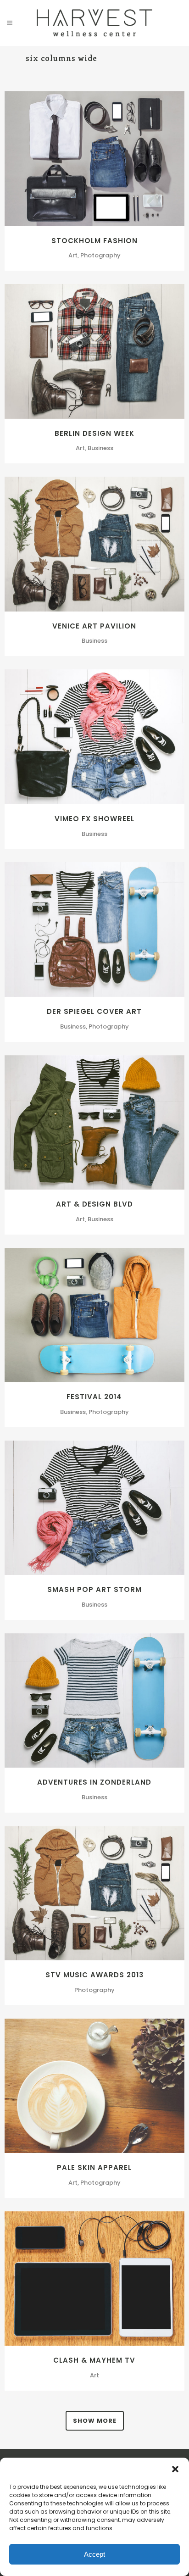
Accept (94, 2554)
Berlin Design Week (94, 433)
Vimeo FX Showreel (94, 819)
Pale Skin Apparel (94, 2167)
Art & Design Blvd (94, 1204)
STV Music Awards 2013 (94, 1975)
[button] (175, 2469)
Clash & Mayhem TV (94, 2360)
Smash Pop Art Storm (94, 1589)
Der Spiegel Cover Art (94, 1011)
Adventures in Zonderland (94, 1782)
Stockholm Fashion (94, 241)
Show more (95, 2421)
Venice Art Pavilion (94, 626)
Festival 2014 (94, 1397)
